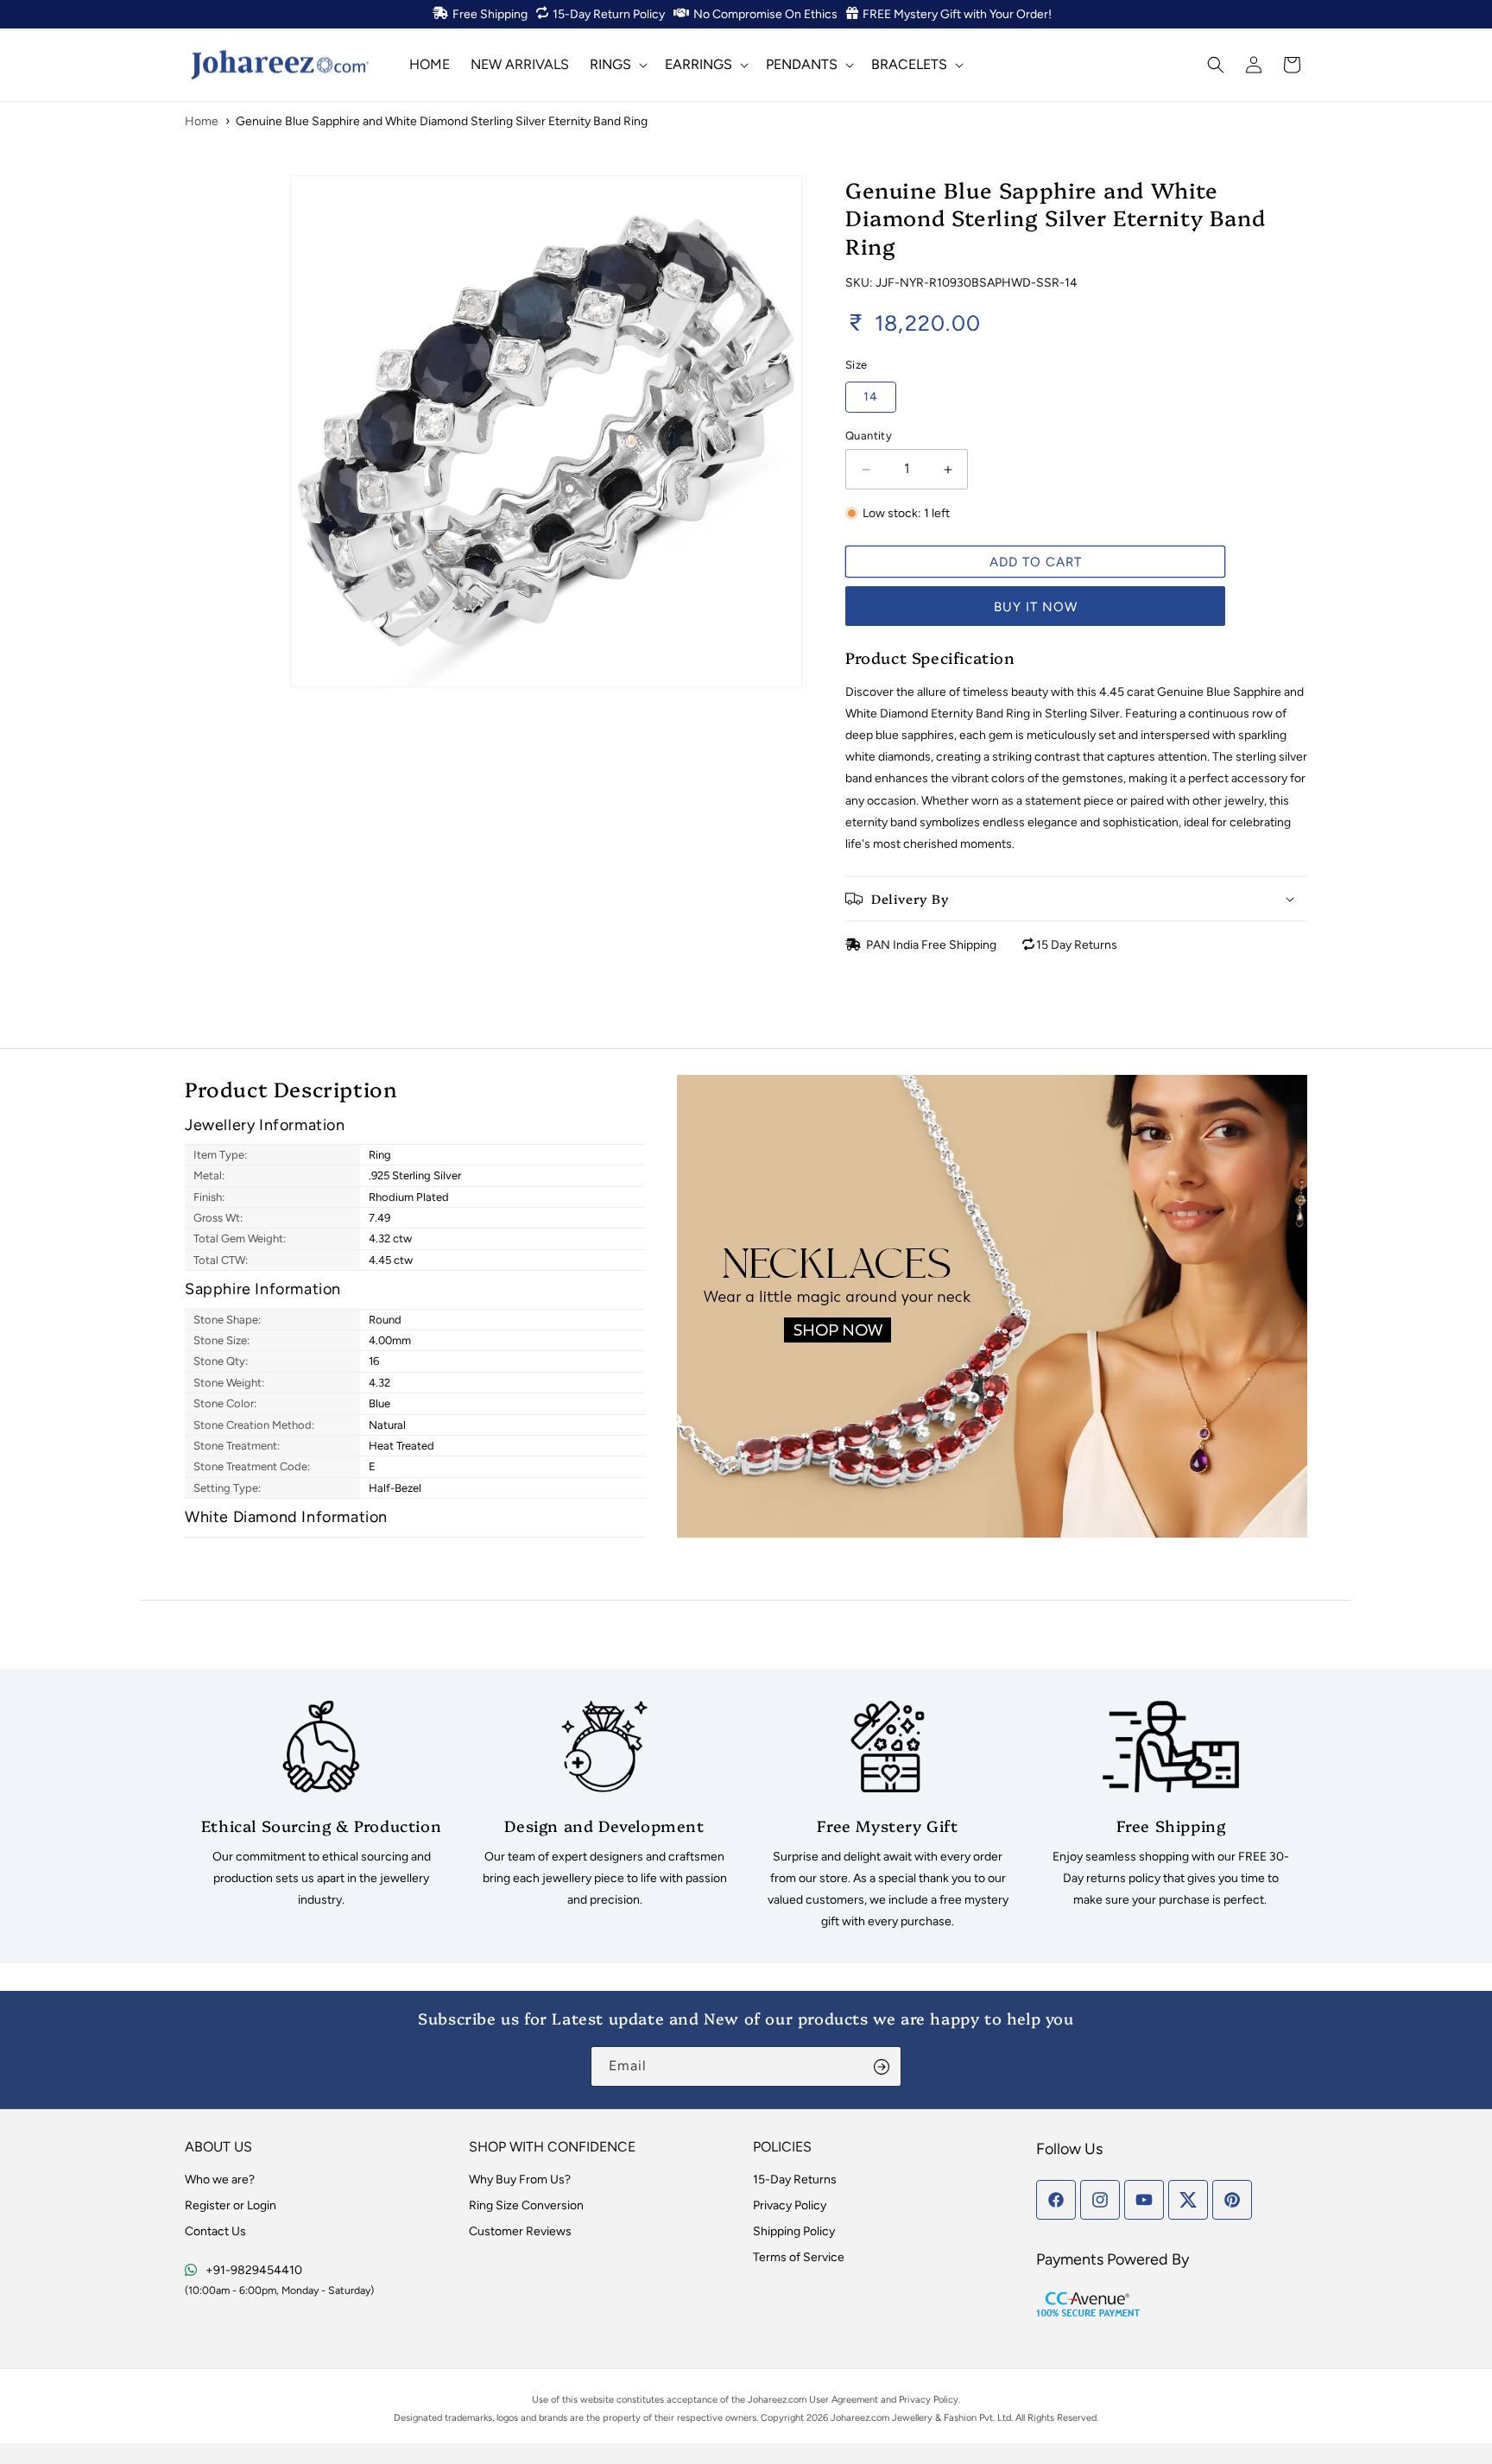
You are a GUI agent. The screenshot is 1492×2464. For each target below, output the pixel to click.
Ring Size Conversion (526, 2205)
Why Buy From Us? (520, 2180)
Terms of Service (799, 2257)
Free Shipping (490, 14)
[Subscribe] (882, 2066)
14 (871, 397)
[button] (617, 64)
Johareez (767, 2400)
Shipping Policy (794, 2231)
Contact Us (215, 2231)
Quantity (869, 436)
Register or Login (231, 2205)
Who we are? (220, 2180)
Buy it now (1036, 607)
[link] (321, 1806)
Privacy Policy (790, 2205)
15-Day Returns (795, 2180)
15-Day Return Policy (609, 14)
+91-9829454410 (254, 2270)
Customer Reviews (520, 2231)
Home (202, 121)
